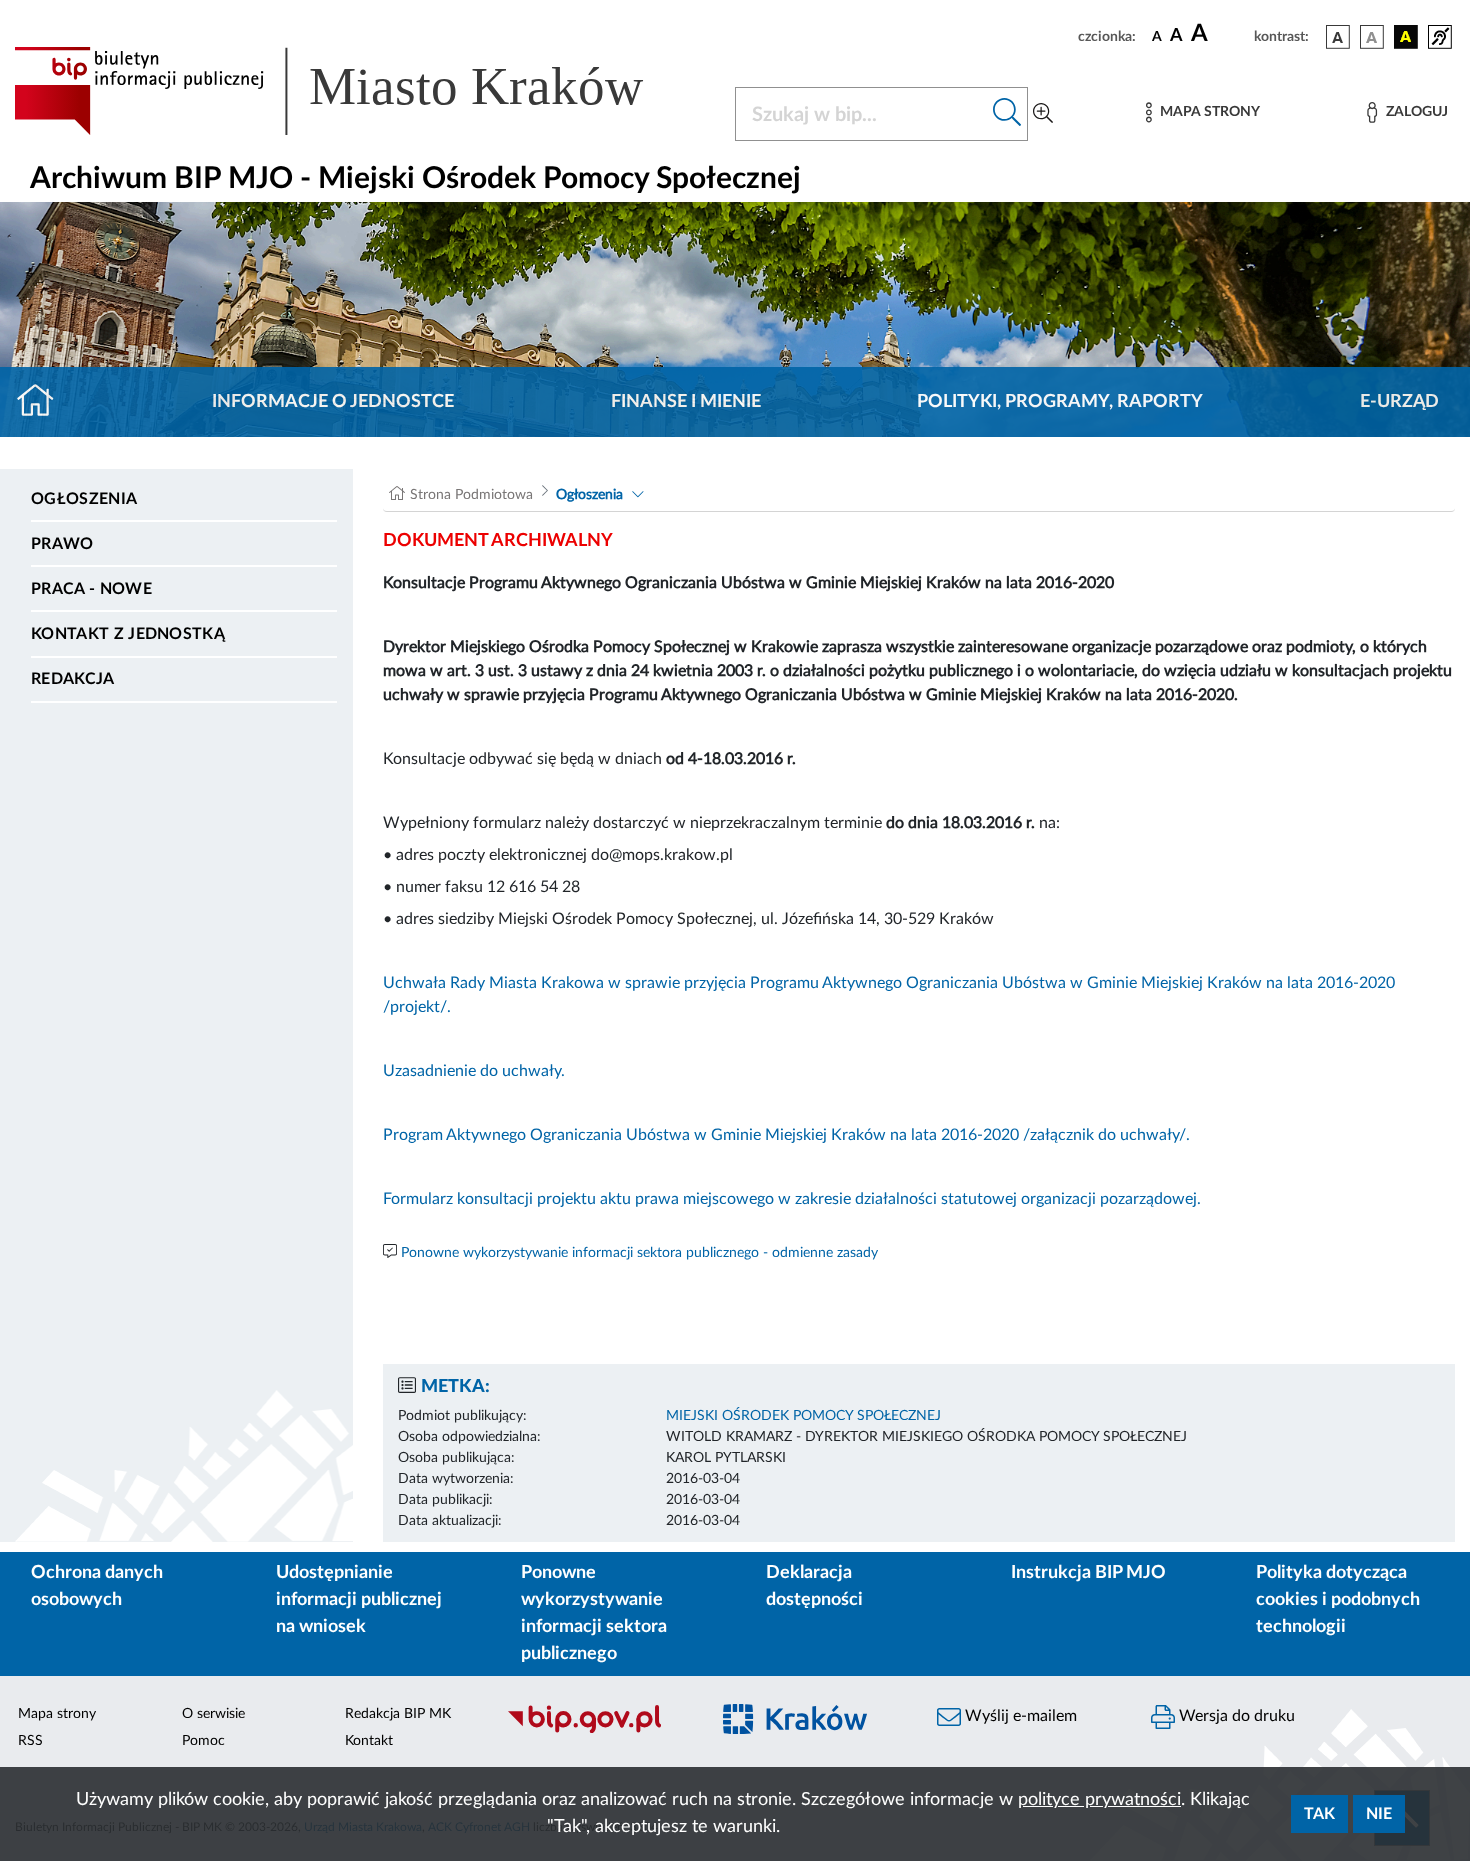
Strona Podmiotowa (471, 495)
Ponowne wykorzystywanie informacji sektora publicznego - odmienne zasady (639, 1253)
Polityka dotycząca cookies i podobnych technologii (1338, 1600)
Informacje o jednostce (333, 402)
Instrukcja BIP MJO (1088, 1573)
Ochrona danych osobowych (97, 1586)
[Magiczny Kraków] (811, 1731)
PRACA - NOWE (91, 589)
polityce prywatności (1099, 1800)
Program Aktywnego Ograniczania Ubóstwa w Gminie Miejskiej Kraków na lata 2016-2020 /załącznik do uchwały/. (786, 1135)
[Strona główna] (43, 402)
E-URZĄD (1399, 402)
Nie (1379, 1814)
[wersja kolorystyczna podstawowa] (1338, 37)
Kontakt (369, 1741)
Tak (1319, 1814)
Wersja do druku (1235, 1716)
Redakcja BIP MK (398, 1714)
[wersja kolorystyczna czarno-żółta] (1406, 37)
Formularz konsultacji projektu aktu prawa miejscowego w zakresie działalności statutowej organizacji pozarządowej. (792, 1199)
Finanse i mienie (686, 402)
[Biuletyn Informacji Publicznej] (597, 1731)
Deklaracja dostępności (814, 1586)
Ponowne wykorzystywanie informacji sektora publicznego (594, 1613)
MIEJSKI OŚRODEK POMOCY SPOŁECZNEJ (803, 1416)
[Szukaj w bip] (1007, 114)
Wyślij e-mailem (1019, 1716)
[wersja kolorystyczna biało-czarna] (1372, 37)
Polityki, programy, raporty (1060, 402)
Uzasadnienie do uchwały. (474, 1071)
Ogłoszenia (84, 499)
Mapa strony (57, 1714)
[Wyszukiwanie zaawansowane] (1043, 114)
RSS (30, 1741)
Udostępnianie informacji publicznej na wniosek (359, 1600)
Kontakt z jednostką (128, 634)
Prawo (62, 544)
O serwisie (213, 1714)
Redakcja (73, 679)
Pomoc (203, 1741)
